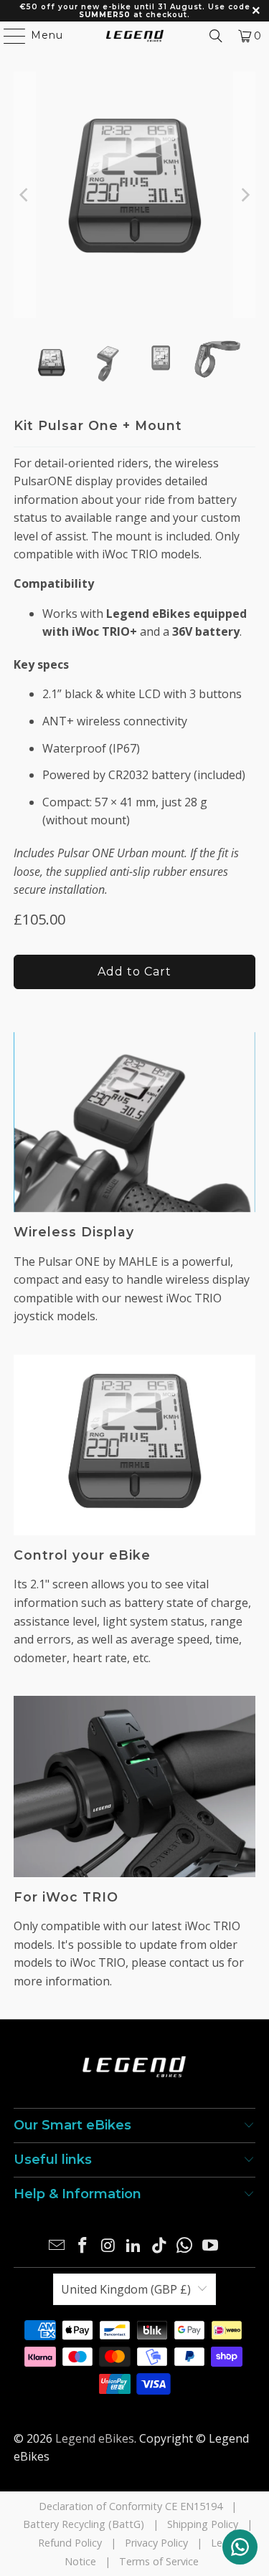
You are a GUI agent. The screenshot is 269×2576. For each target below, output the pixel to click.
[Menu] (8, 36)
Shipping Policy (203, 2524)
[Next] (245, 195)
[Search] (216, 36)
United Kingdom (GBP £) (126, 2289)
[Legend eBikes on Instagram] (108, 2246)
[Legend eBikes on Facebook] (82, 2246)
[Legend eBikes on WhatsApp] (185, 2246)
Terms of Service (159, 2561)
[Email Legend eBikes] (57, 2246)
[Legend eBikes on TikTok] (159, 2246)
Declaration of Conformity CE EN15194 (131, 2506)
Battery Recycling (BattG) (84, 2524)
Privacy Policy (156, 2543)
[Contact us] (240, 2547)
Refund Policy (70, 2543)
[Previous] (24, 195)
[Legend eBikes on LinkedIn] (134, 2246)
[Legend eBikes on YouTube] (211, 2246)
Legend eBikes (95, 2438)
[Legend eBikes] (135, 36)
